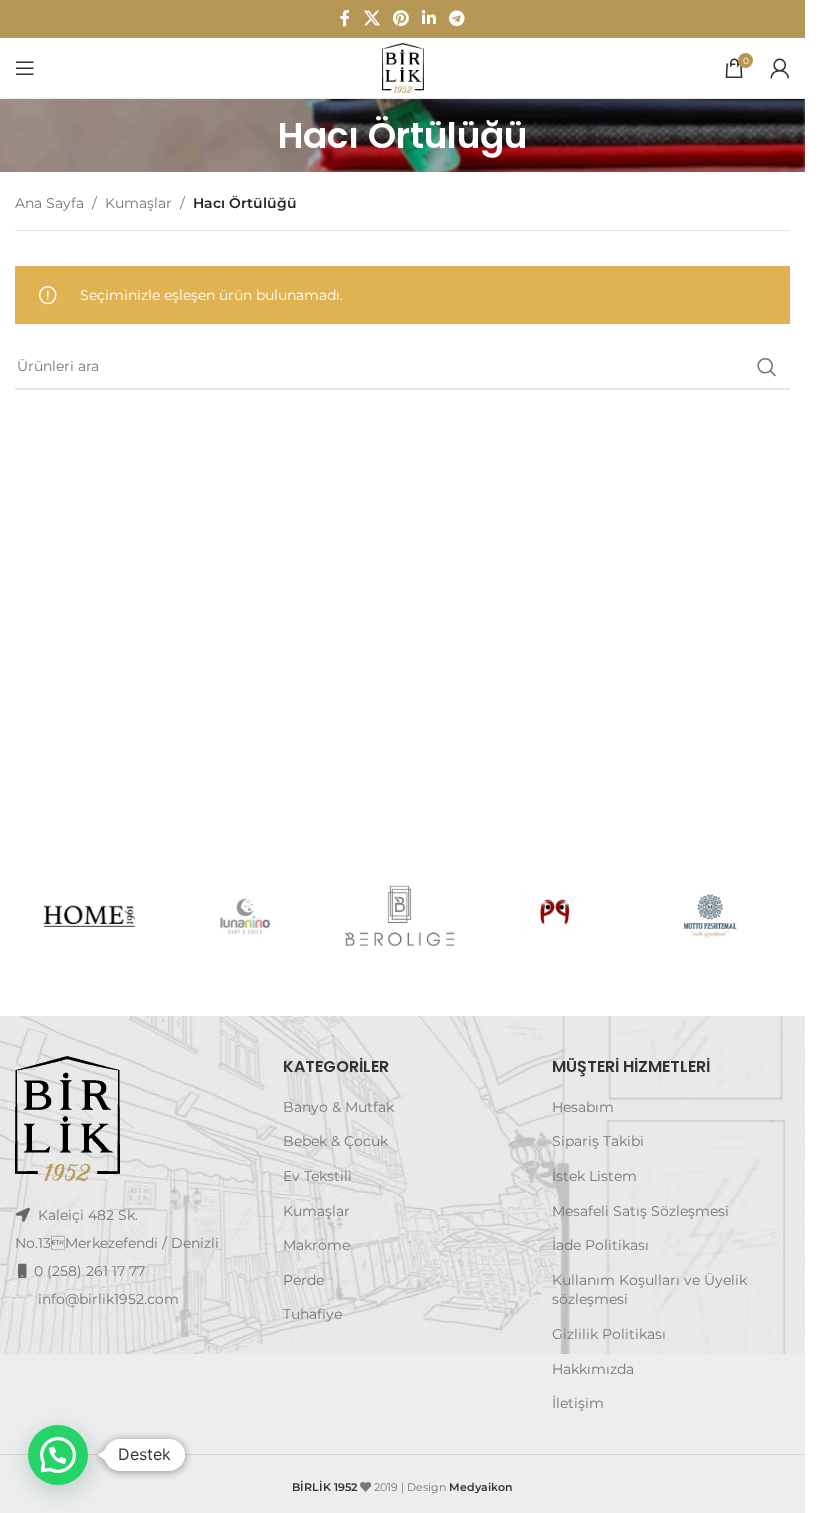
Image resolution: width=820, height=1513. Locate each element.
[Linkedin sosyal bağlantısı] (429, 18)
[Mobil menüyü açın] (25, 68)
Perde (303, 1280)
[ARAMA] (767, 367)
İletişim (578, 1403)
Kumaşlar (138, 203)
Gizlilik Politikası (609, 1334)
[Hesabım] (780, 68)
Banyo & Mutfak (338, 1107)
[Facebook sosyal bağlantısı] (345, 18)
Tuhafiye (312, 1314)
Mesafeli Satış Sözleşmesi (640, 1211)
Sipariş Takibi (598, 1141)
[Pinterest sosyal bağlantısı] (400, 18)
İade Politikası (600, 1245)
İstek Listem (594, 1176)
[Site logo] (403, 67)
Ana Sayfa (49, 203)
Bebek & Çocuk (335, 1141)
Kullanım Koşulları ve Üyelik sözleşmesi (649, 1290)
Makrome (316, 1245)
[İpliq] (557, 916)
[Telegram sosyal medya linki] (457, 18)
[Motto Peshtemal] (712, 916)
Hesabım (583, 1107)
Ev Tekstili (317, 1176)
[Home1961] (92, 916)
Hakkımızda (593, 1369)
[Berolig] (402, 916)
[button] (58, 1455)
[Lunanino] (247, 916)
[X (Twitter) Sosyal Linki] (371, 18)
